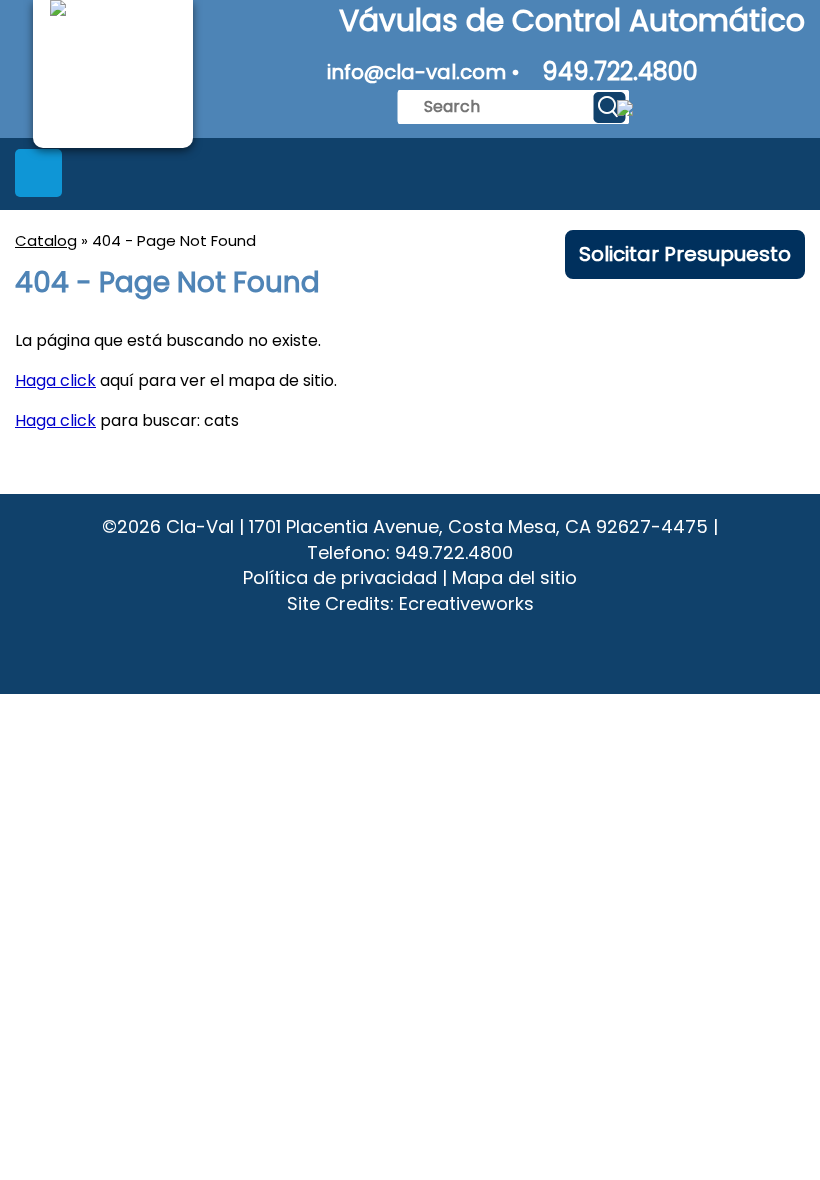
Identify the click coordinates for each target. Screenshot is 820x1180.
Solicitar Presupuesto (685, 254)
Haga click (55, 380)
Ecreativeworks (466, 603)
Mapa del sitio (514, 577)
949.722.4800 (620, 71)
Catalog (46, 240)
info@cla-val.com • (423, 72)
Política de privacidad (340, 577)
